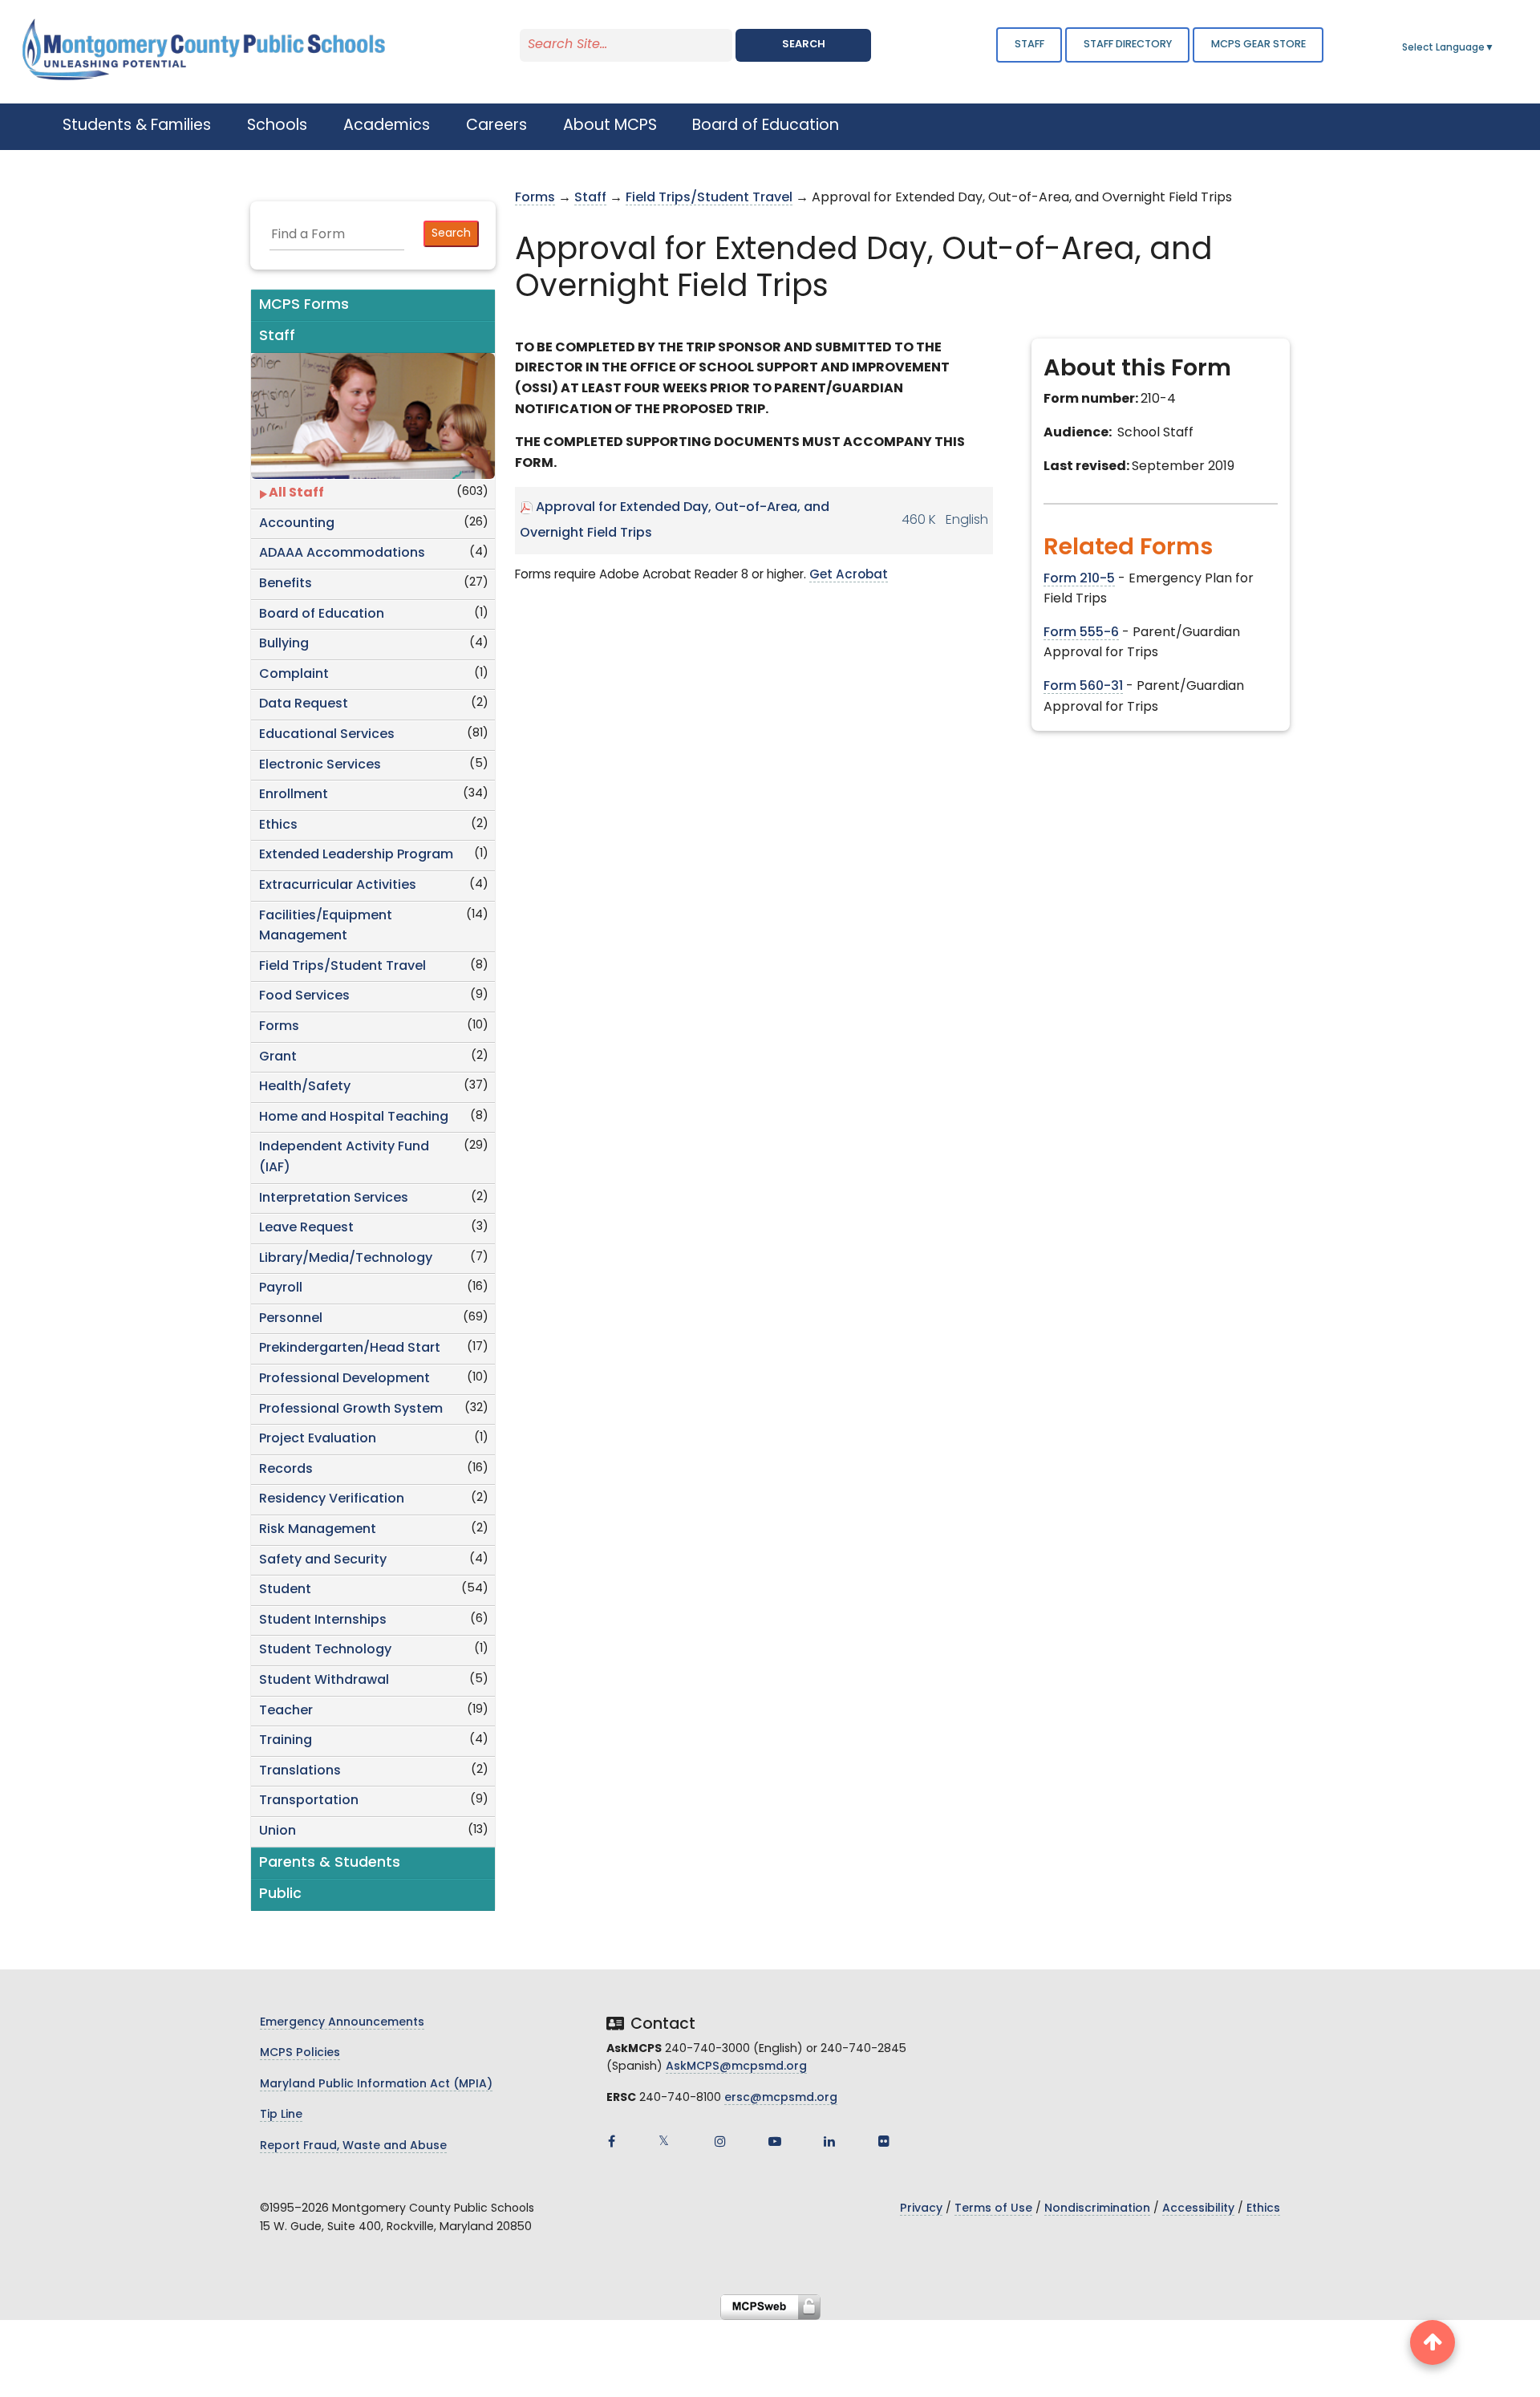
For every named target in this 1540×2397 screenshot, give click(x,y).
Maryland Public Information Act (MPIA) (376, 2085)
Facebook (611, 2141)
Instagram (720, 2141)
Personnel (291, 1319)
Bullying (284, 644)
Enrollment (294, 795)
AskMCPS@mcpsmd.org (736, 2067)
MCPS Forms (304, 305)
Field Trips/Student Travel (342, 967)
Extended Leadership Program (356, 855)
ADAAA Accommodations (342, 554)
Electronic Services (320, 765)
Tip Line (281, 2115)
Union (278, 1831)
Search (804, 45)
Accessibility (1198, 2209)
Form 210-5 (1079, 579)
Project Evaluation (318, 1439)
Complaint (294, 675)
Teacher (286, 1711)
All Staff (296, 493)
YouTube (775, 2141)
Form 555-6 (1081, 633)
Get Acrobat (849, 576)
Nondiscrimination (1097, 2209)
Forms (279, 1027)
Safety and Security (323, 1560)
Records (286, 1470)
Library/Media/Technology (346, 1259)
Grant (278, 1057)
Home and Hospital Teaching (354, 1117)
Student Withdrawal (324, 1681)
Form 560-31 (1083, 687)
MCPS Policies (300, 2053)
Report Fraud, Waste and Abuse (353, 2146)
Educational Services (327, 735)
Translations (300, 1771)
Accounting (297, 524)
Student (285, 1590)
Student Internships (323, 1620)
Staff (1029, 45)
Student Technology (325, 1650)
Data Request (304, 704)
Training (286, 1741)
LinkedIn (829, 2141)
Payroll (281, 1288)
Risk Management (318, 1530)
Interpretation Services (334, 1198)
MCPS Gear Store (1258, 45)
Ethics (278, 825)
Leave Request (306, 1228)
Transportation (309, 1801)
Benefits (286, 584)
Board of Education (322, 614)
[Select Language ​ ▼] (1495, 48)
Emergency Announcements (342, 2023)
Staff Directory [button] (1128, 45)
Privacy (921, 2209)
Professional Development (344, 1379)
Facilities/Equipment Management (326, 927)
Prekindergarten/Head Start (350, 1349)
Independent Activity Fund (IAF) (344, 1158)
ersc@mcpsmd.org (781, 2098)
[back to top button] (1433, 2342)
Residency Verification (332, 1499)
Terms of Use (993, 2209)
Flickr (884, 2141)
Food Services (304, 996)
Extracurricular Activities (338, 886)
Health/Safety (305, 1087)
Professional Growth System (351, 1409)
